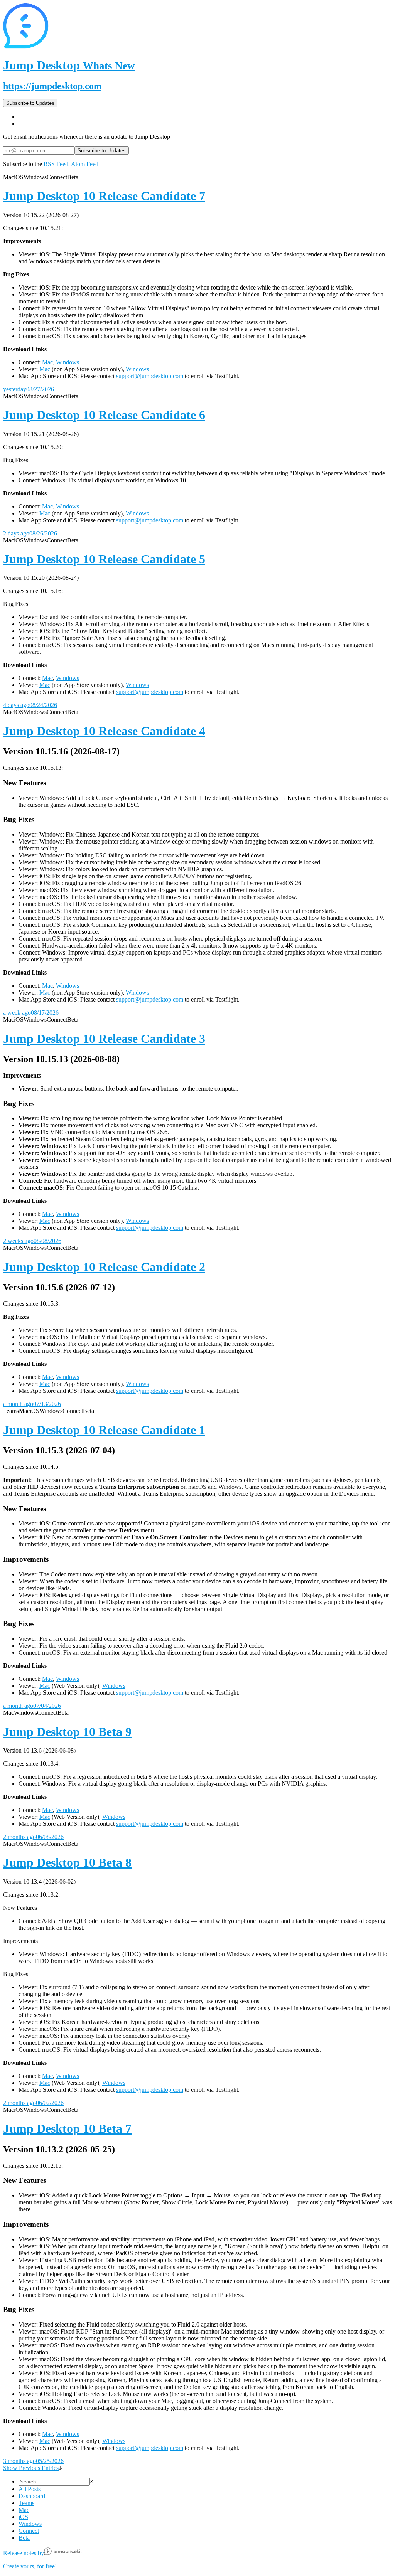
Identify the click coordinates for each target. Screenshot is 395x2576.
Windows (68, 362)
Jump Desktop (69, 65)
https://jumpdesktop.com (52, 86)
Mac (47, 362)
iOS (23, 2517)
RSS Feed (56, 164)
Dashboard (32, 2496)
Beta (24, 2538)
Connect (29, 2531)
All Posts (30, 2489)
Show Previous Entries (31, 2468)
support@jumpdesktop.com (150, 376)
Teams (26, 2503)
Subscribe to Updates (30, 103)
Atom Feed (85, 164)
